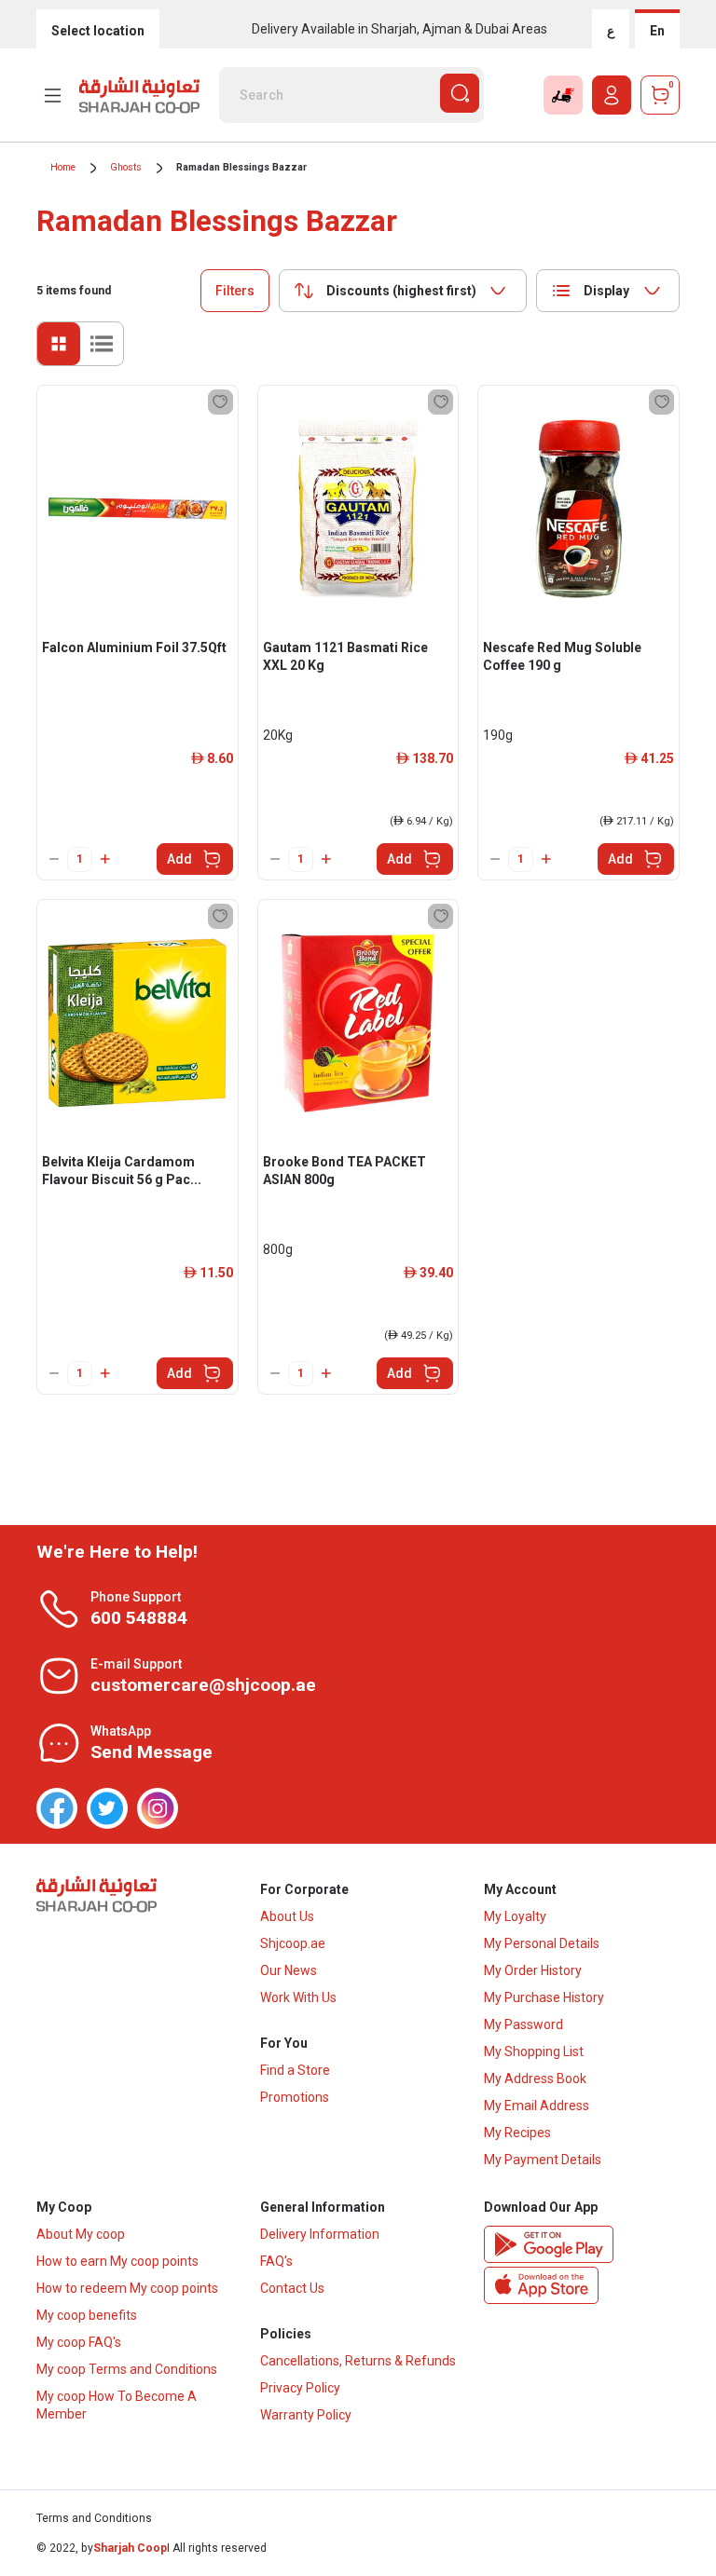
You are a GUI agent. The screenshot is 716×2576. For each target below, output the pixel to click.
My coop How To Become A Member (117, 2405)
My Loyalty (515, 1916)
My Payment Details (543, 2160)
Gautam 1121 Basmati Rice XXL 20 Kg (345, 656)
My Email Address (537, 2106)
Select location (98, 31)
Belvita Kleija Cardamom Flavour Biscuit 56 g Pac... (122, 1171)
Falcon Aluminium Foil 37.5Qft (134, 647)
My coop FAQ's (79, 2342)
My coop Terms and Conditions (127, 2369)
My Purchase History (544, 1997)
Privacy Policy (300, 2388)
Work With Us (298, 1997)
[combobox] (403, 291)
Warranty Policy (306, 2415)
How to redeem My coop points (127, 2288)
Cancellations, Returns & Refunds (358, 2361)
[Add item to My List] (220, 402)
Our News (289, 1970)
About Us (287, 1916)
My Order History (533, 1970)
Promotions (295, 2097)
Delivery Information (320, 2234)
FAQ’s (276, 2261)
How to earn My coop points (117, 2261)
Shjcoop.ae (293, 1943)
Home (63, 167)
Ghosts (126, 167)
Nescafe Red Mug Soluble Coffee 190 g (562, 656)
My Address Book (535, 2079)
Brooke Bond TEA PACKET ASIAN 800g (344, 1171)
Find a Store (295, 2070)
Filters (235, 291)
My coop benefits (87, 2315)
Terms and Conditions (94, 2518)
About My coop (81, 2234)
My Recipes (517, 2133)
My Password (523, 2024)
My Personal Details (542, 1943)
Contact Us (292, 2288)
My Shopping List (534, 2051)
